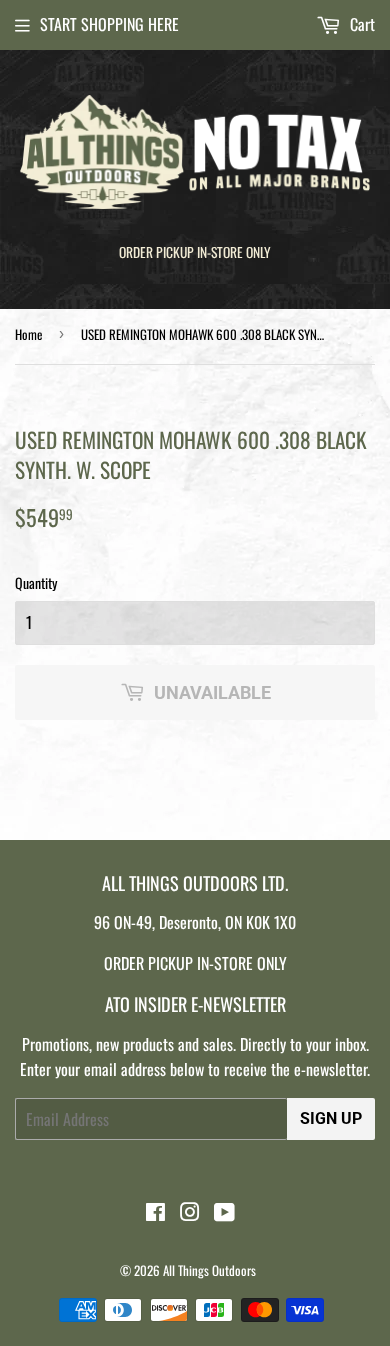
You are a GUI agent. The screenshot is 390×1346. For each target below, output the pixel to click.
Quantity (36, 582)
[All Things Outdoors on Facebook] (155, 1213)
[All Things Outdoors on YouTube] (224, 1213)
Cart (360, 24)
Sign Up (331, 1118)
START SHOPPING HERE (109, 24)
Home (28, 334)
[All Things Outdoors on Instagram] (190, 1213)
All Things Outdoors (209, 1270)
